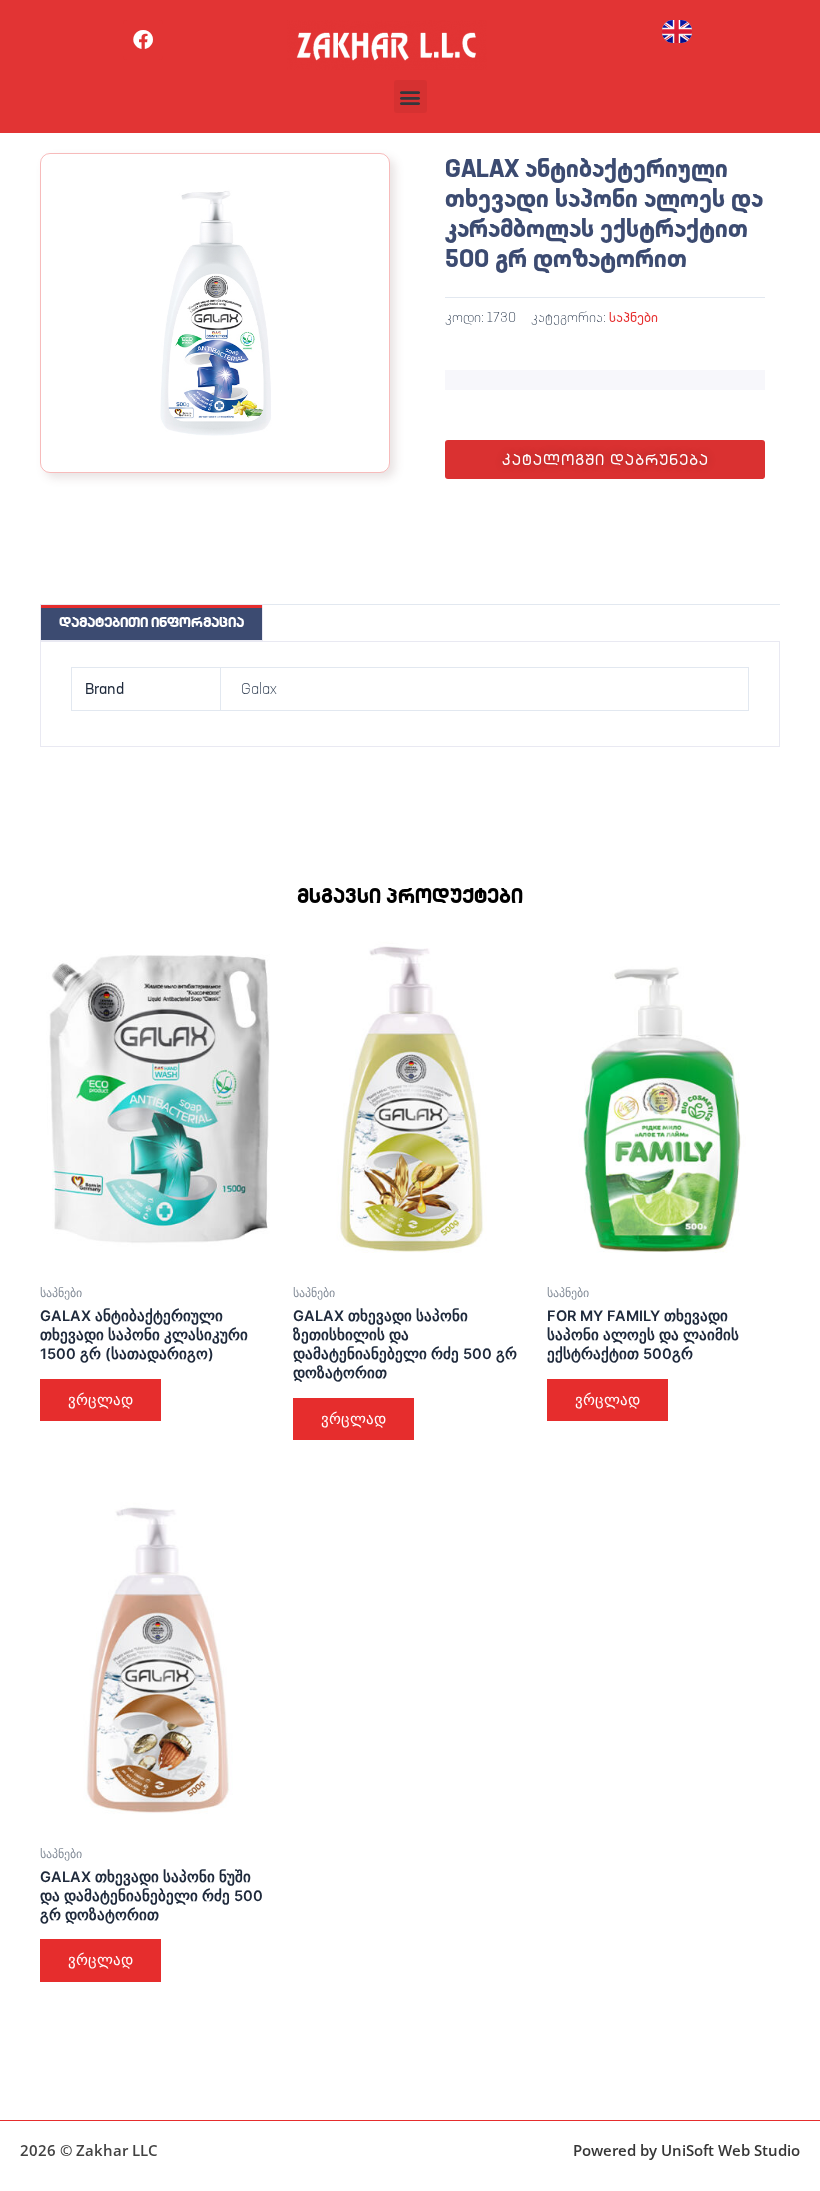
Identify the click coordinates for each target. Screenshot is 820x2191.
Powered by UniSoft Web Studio (686, 2150)
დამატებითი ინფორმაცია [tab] (151, 622)
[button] (410, 96)
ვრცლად (100, 1400)
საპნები (633, 317)
